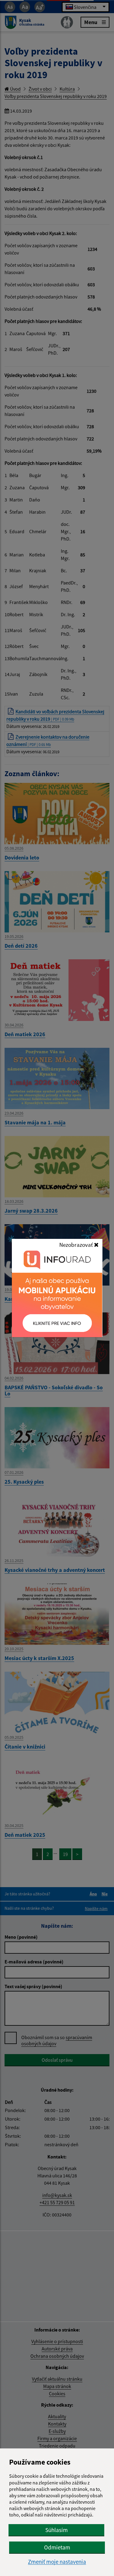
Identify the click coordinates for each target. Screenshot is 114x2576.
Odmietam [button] (57, 2547)
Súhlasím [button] (57, 2530)
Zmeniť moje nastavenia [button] (57, 2562)
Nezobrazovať (77, 1245)
